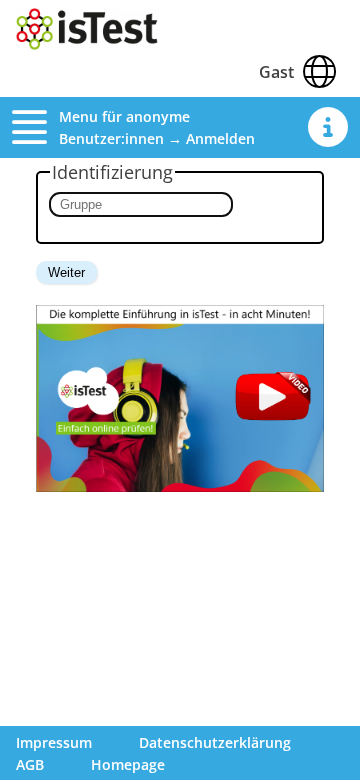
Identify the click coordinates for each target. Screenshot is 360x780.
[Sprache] (319, 71)
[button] (35, 127)
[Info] (328, 127)
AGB (30, 764)
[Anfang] (88, 44)
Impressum (54, 742)
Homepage (128, 764)
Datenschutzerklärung (215, 742)
